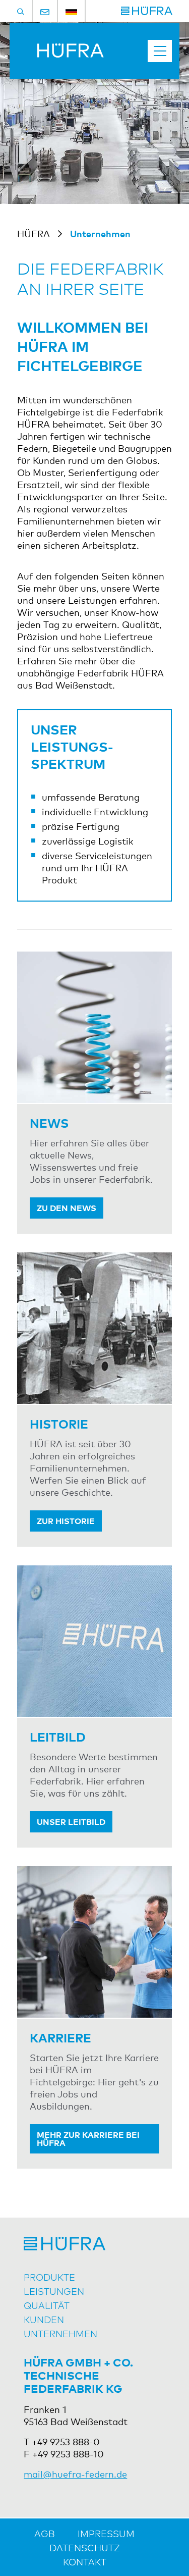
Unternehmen (60, 2333)
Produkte (49, 2277)
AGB (45, 2533)
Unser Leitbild (71, 1821)
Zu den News (67, 1207)
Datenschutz (85, 2547)
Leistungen (54, 2291)
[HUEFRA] (147, 11)
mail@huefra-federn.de (75, 2474)
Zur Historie (66, 1520)
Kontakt (85, 2561)
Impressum (106, 2533)
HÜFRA (34, 233)
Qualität (47, 2305)
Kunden (44, 2319)
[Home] (60, 54)
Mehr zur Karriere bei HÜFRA (88, 2138)
